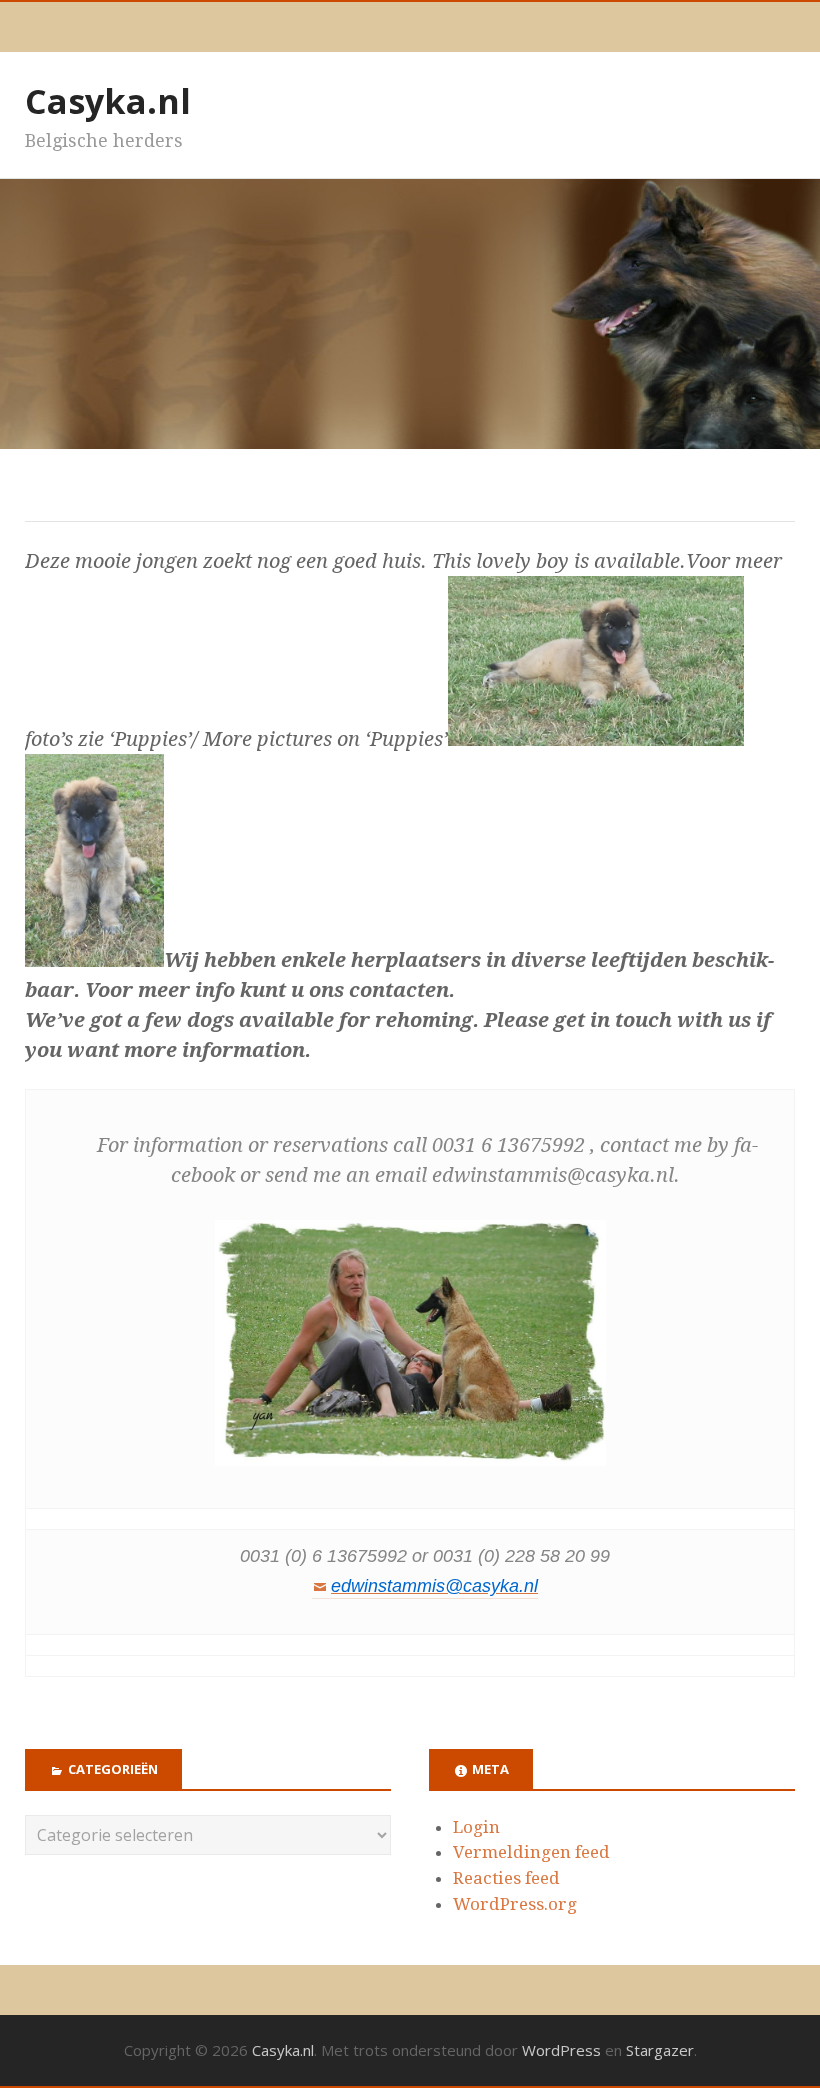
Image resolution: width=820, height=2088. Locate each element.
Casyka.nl (108, 101)
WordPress (561, 2050)
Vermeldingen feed (531, 1852)
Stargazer (660, 2050)
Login (476, 1827)
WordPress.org (515, 1904)
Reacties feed (506, 1878)
